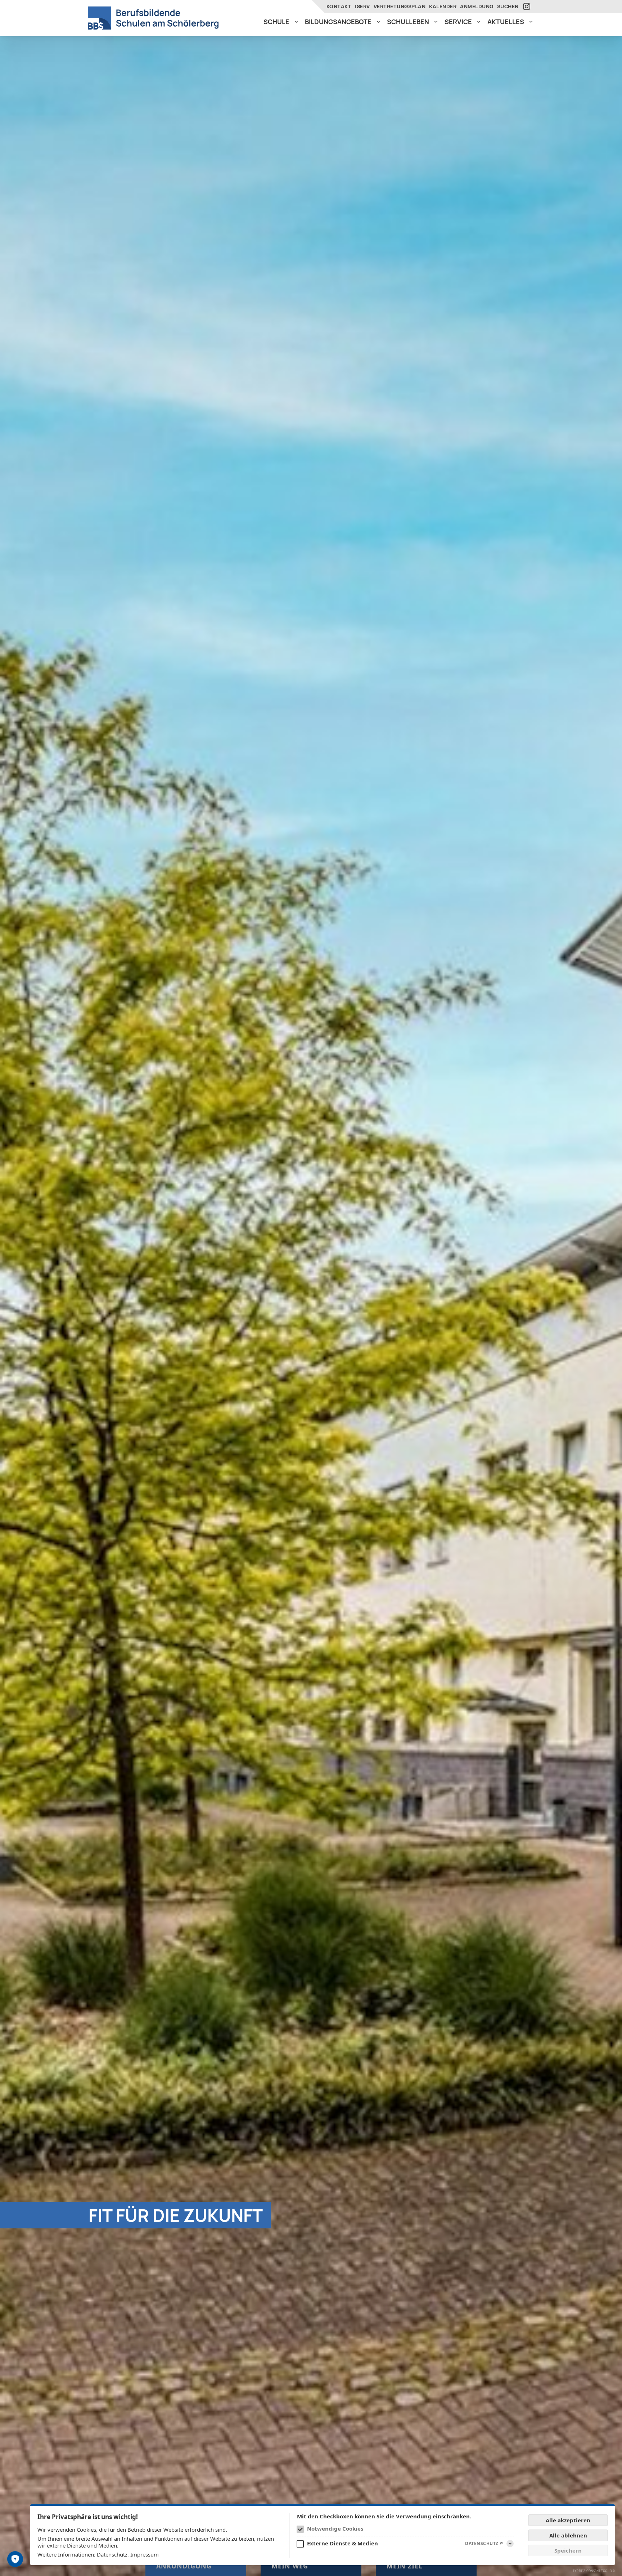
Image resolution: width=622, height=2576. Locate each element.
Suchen (508, 6)
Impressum (145, 2554)
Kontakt (339, 6)
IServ (362, 6)
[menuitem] (281, 22)
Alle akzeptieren (568, 2520)
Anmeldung (477, 6)
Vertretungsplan (400, 6)
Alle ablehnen (568, 2535)
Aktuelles (506, 22)
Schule (276, 22)
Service (458, 22)
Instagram (528, 6)
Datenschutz (112, 2554)
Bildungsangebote (338, 22)
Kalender (443, 6)
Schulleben (408, 22)
